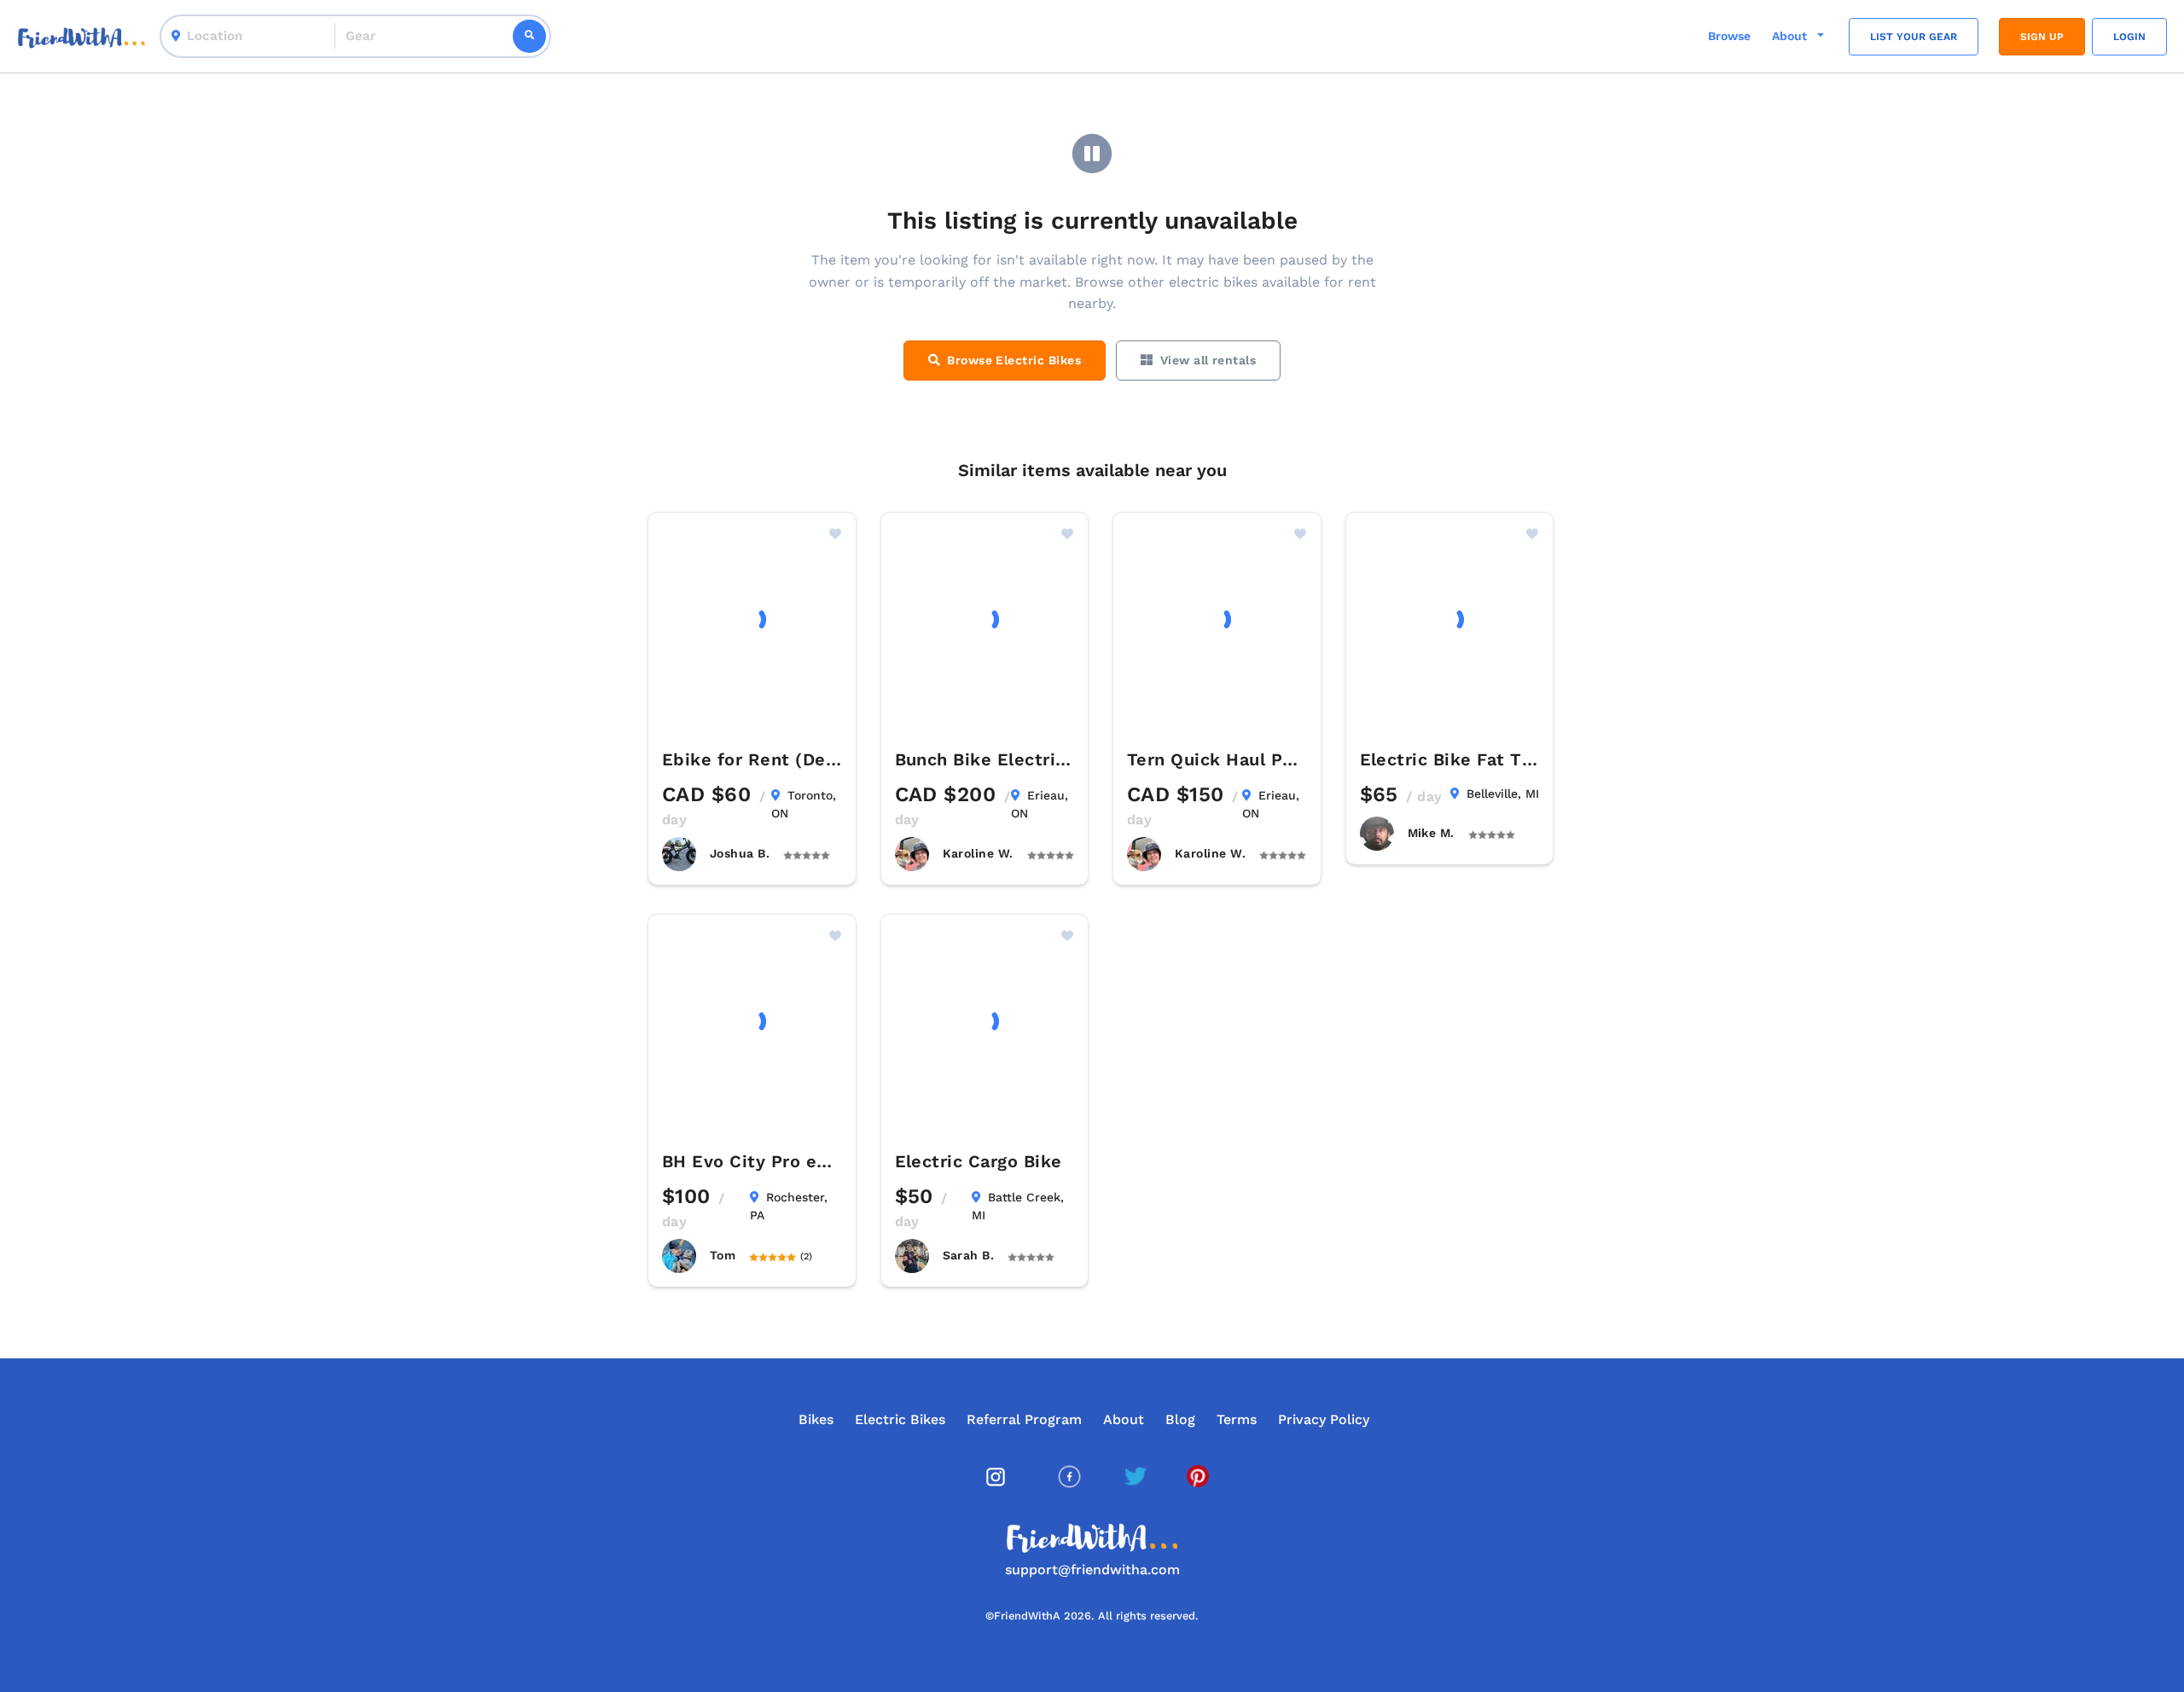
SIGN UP (2042, 37)
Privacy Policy (1324, 1419)
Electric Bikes (900, 1419)
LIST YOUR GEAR (1914, 37)
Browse (1729, 36)
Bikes (816, 1419)
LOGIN (2129, 37)
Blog (1180, 1419)
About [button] (1791, 36)
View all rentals (1208, 360)
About (1124, 1419)
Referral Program (1024, 1419)
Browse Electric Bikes (1014, 360)
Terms (1237, 1419)
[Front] (81, 36)
